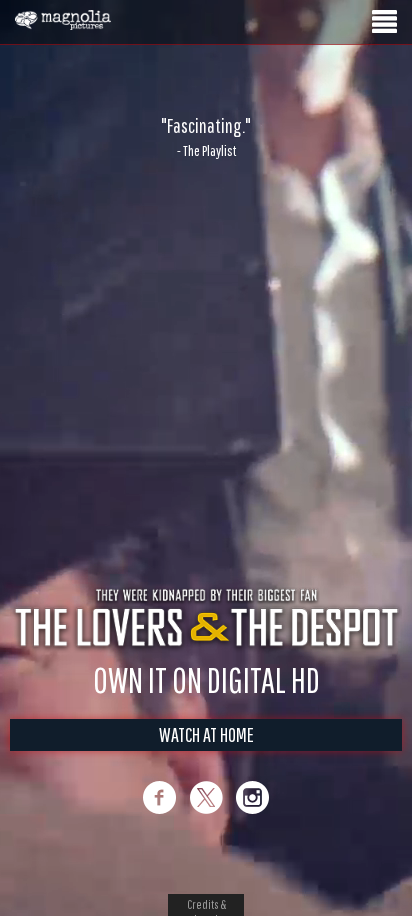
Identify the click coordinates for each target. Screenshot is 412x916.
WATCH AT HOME (206, 734)
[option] (206, 137)
